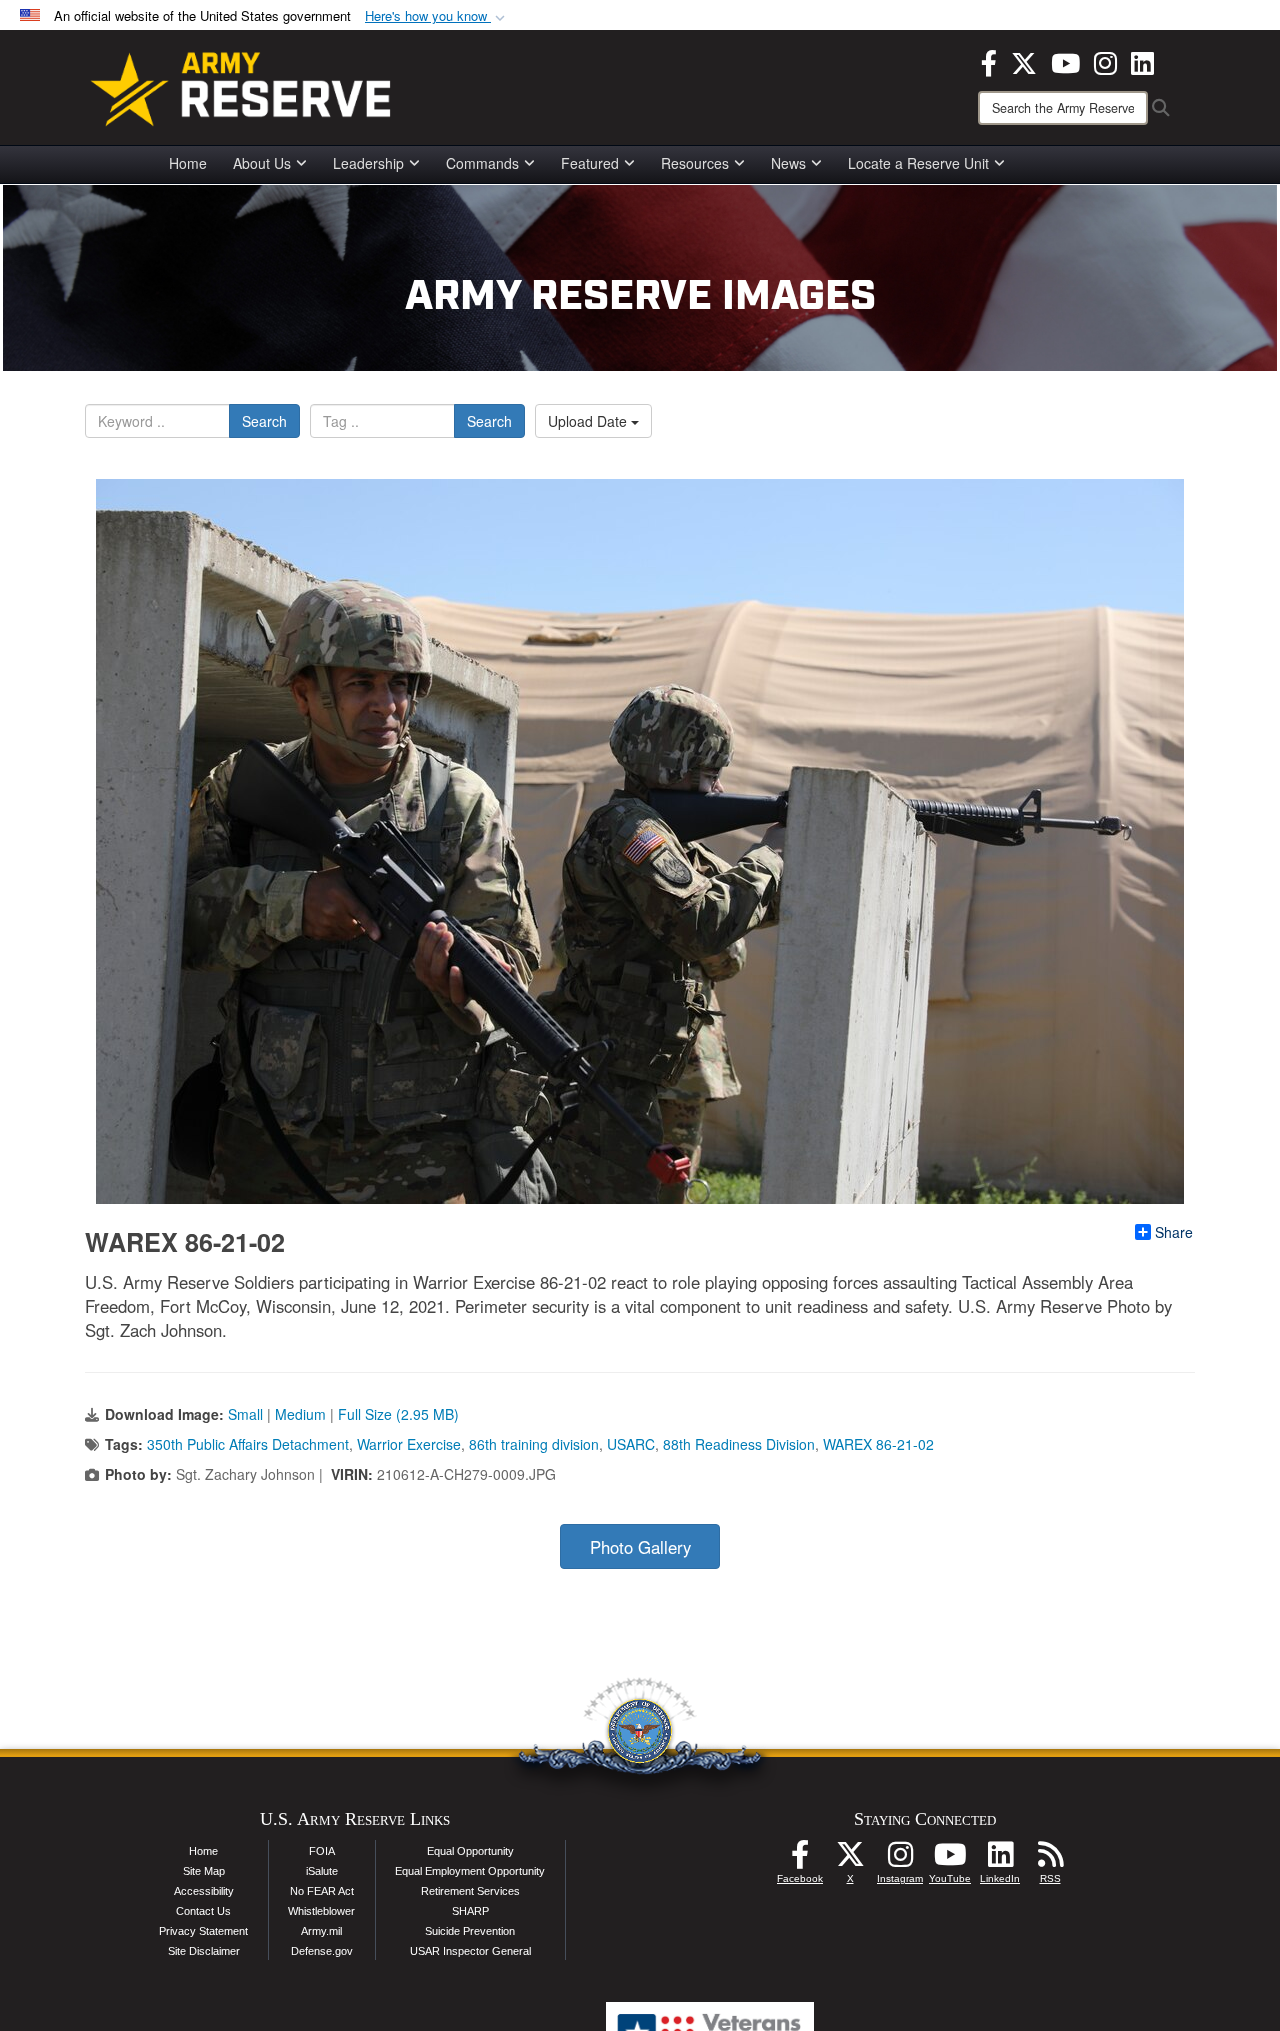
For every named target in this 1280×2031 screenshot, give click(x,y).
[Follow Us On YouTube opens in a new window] (950, 1860)
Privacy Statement (203, 1931)
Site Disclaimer (204, 1951)
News (788, 163)
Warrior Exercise (409, 1444)
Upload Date (589, 421)
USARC (631, 1444)
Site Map (204, 1871)
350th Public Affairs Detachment (248, 1444)
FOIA (322, 1851)
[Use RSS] (1050, 1860)
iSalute (322, 1871)
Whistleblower (321, 1911)
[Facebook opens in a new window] (989, 61)
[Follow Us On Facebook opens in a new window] (800, 1860)
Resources (695, 163)
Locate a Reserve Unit (918, 163)
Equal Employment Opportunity (470, 1871)
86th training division (534, 1444)
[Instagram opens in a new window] (1105, 61)
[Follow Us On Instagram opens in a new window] (900, 1860)
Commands (482, 163)
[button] (437, 16)
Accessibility (204, 1891)
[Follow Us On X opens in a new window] (850, 1860)
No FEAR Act (322, 1891)
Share (1174, 1232)
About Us (262, 163)
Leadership (368, 163)
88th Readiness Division (739, 1444)
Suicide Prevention (470, 1931)
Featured (590, 163)
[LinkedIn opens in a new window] (1142, 61)
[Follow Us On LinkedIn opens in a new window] (1000, 1860)
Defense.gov (322, 1951)
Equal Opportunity (470, 1851)
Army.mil (321, 1931)
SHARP (470, 1911)
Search (264, 421)
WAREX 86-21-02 (878, 1444)
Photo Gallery (640, 1547)
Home (188, 163)
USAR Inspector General (470, 1951)
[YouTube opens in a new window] (1065, 61)
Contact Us (203, 1911)
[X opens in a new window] (1024, 61)
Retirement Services (470, 1891)
